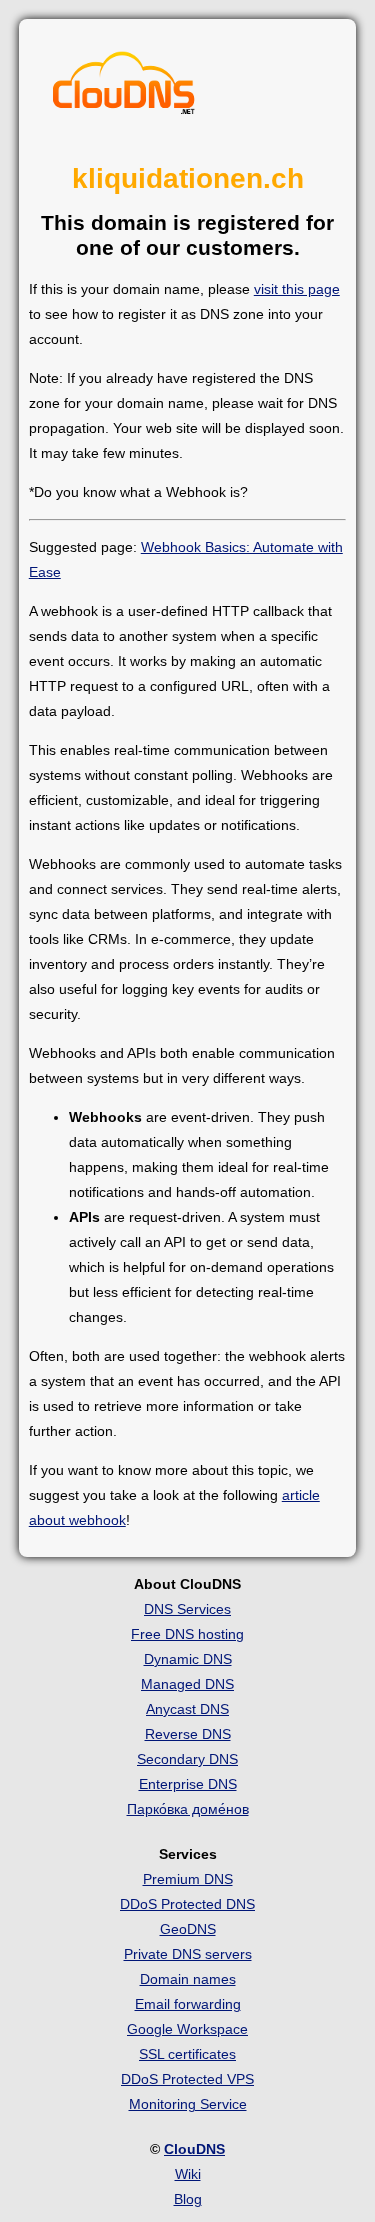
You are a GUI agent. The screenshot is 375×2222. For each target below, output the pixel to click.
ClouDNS (194, 2149)
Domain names (188, 1979)
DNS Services (187, 1609)
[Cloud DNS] (124, 88)
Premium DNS (188, 1879)
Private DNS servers (188, 1954)
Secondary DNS (187, 1759)
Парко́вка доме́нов (188, 1809)
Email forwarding (188, 2004)
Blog (188, 2199)
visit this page (297, 289)
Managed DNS (187, 1684)
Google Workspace (187, 2029)
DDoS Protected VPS (187, 2079)
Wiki (188, 2174)
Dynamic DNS (188, 1659)
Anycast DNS (187, 1709)
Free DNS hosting (187, 1634)
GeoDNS (188, 1929)
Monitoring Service (188, 2104)
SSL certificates (187, 2054)
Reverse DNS (188, 1734)
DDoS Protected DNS (187, 1904)
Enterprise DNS (188, 1784)
